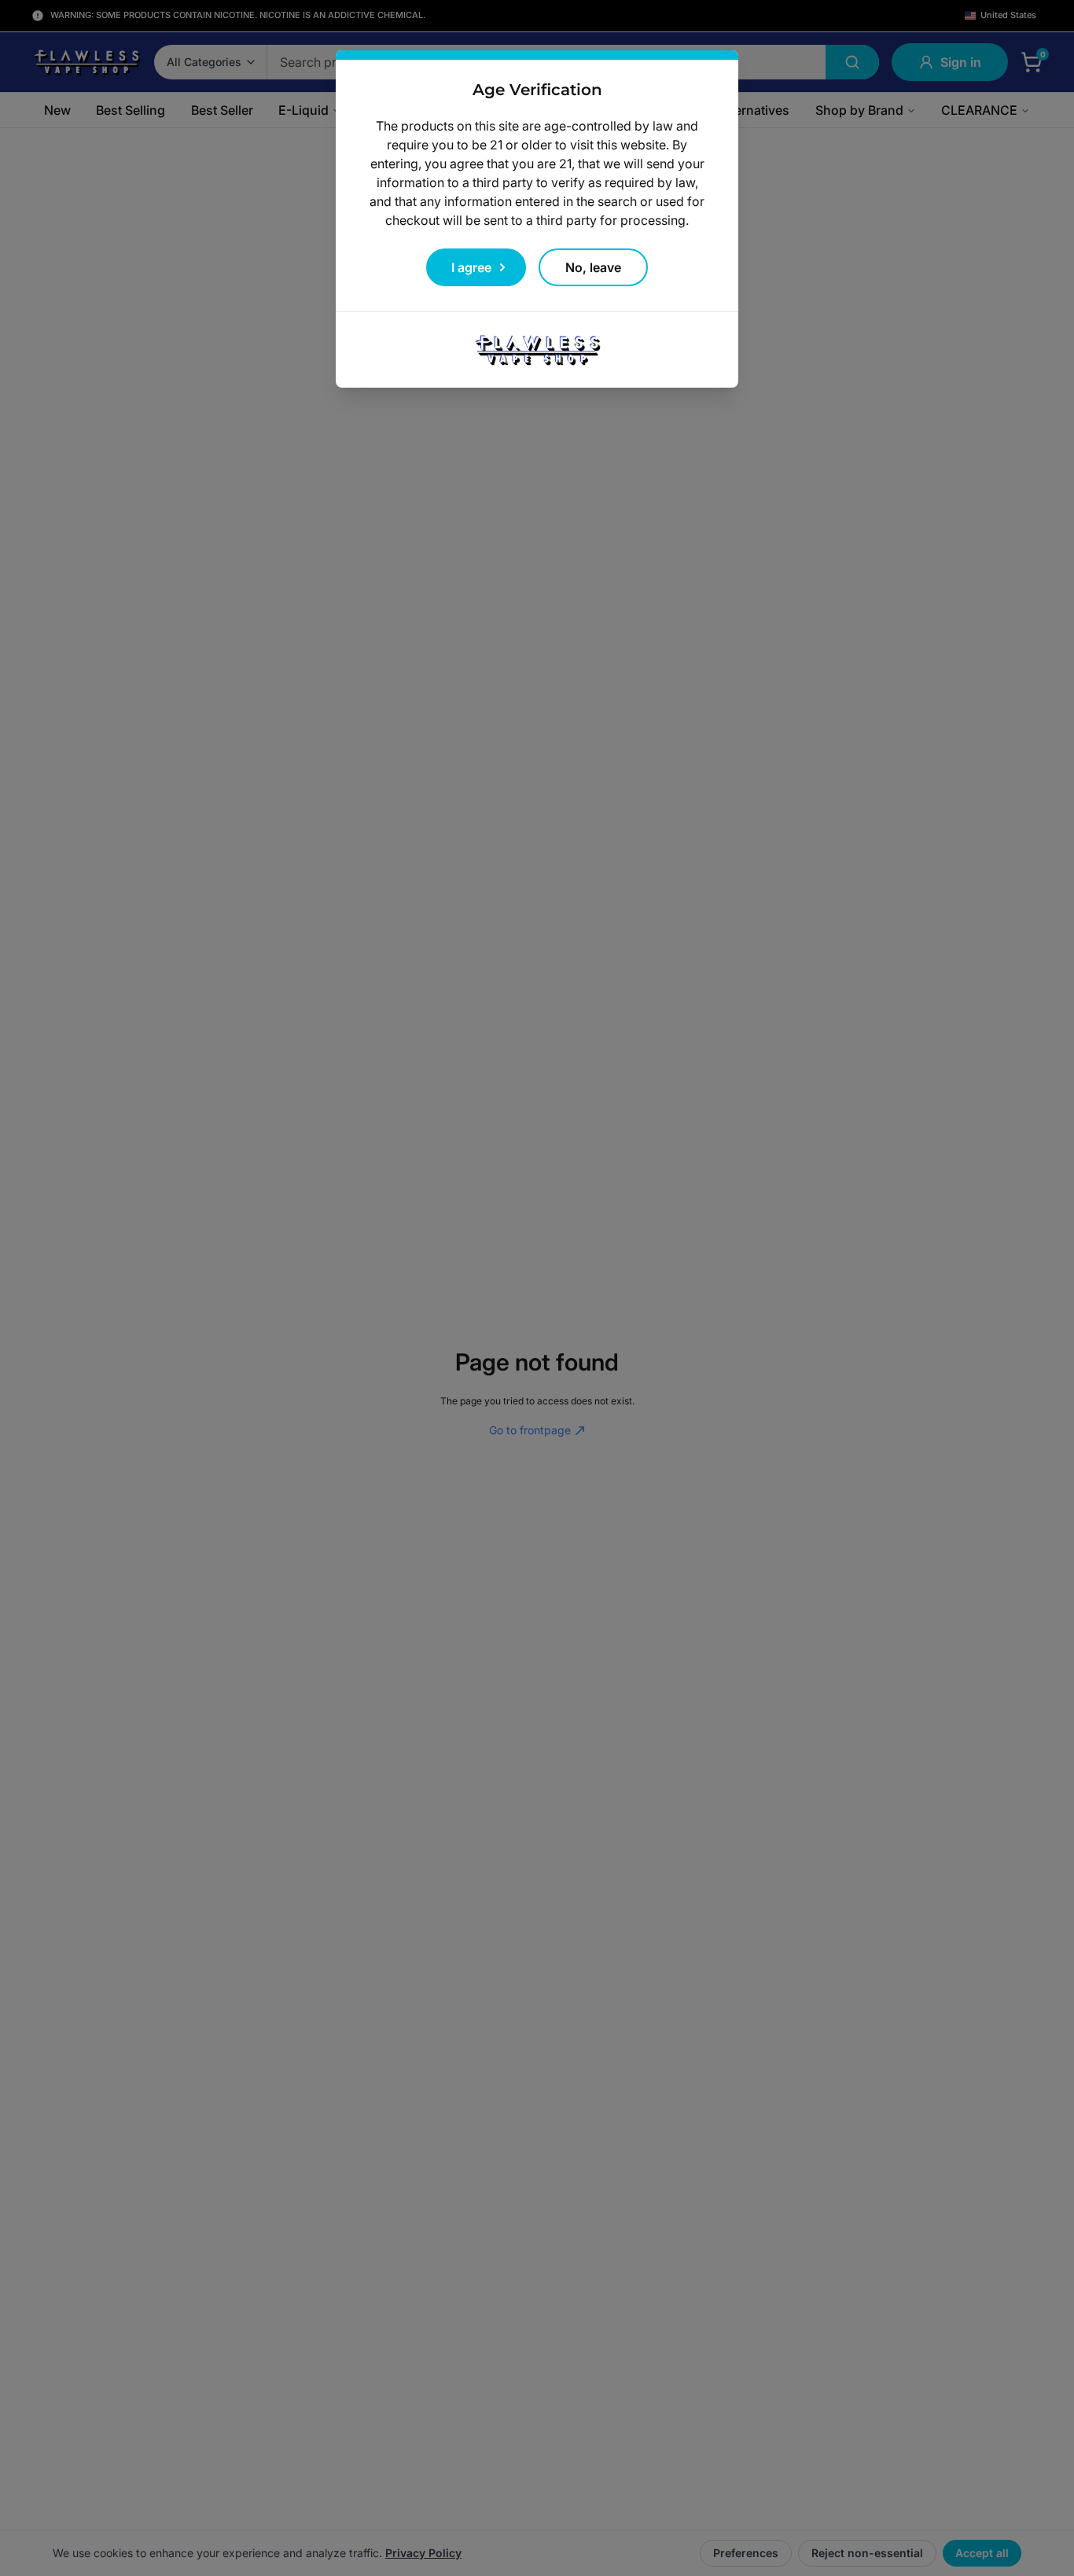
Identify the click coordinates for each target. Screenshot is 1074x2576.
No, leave (593, 267)
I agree (471, 267)
